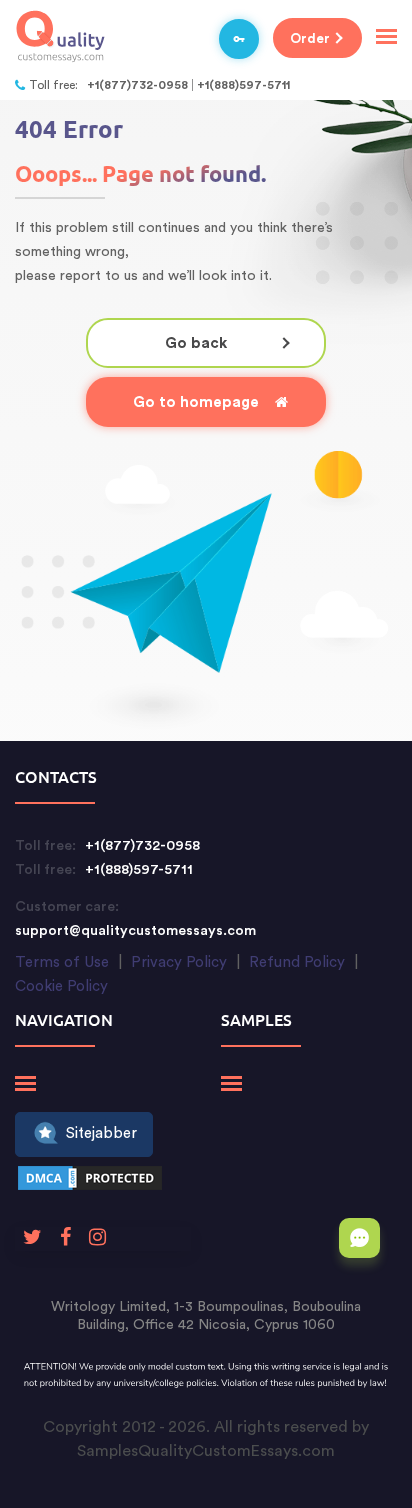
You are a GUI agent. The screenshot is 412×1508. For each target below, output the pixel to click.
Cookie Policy (61, 986)
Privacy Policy (179, 962)
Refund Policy (297, 962)
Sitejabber (101, 1133)
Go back (196, 343)
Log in (239, 39)
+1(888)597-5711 (243, 85)
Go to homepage (196, 402)
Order (310, 38)
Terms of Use (62, 962)
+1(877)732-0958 (137, 85)
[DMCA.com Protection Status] (90, 1181)
